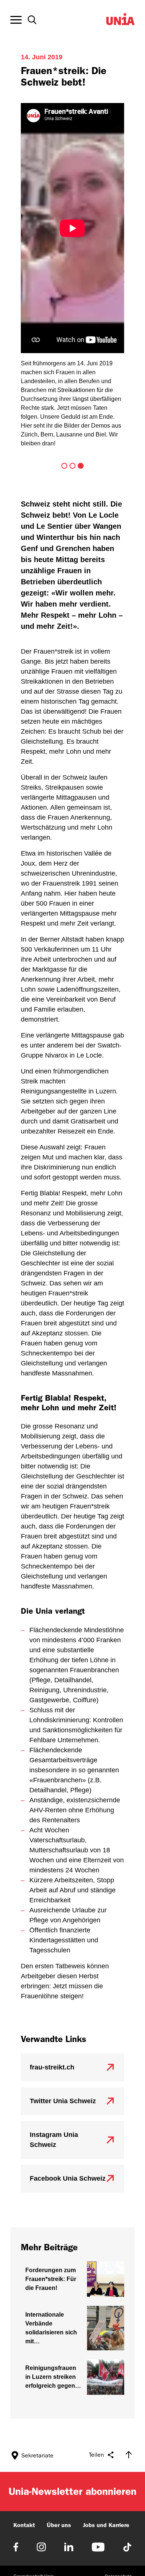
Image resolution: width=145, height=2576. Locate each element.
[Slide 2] (72, 466)
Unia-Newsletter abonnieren (72, 2491)
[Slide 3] (81, 466)
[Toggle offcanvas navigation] (16, 20)
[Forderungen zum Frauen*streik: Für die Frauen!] (72, 2279)
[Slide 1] (64, 466)
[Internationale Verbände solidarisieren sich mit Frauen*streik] (72, 2328)
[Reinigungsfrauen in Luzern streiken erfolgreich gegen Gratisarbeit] (72, 2377)
